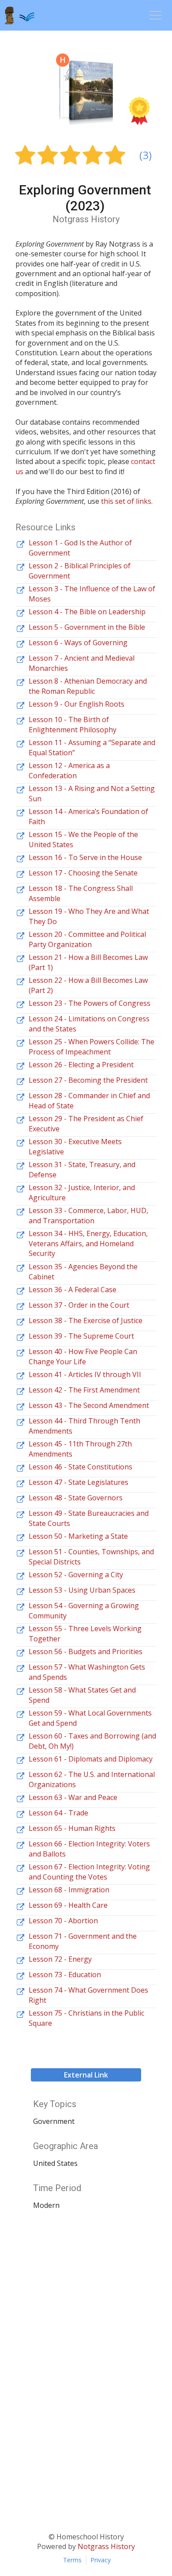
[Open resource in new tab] (20, 544)
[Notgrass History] (27, 15)
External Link (86, 2075)
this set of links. (127, 501)
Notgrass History (106, 2546)
